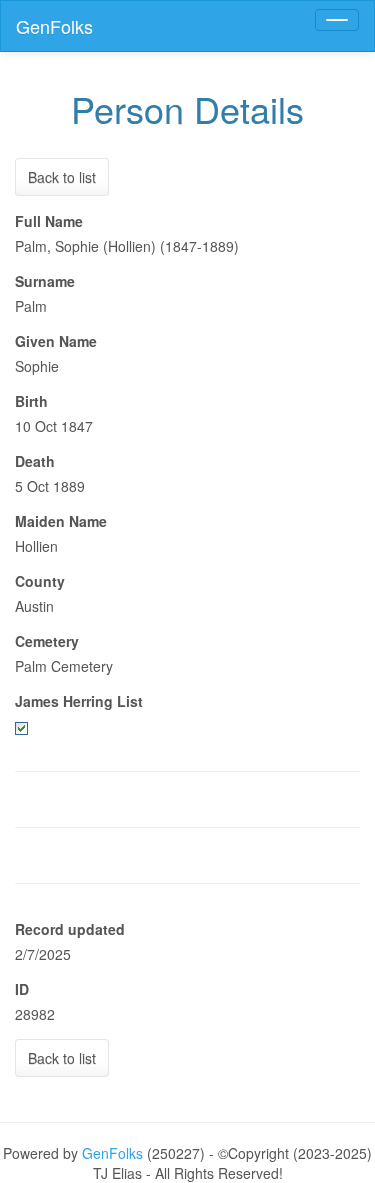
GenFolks (54, 26)
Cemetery (47, 641)
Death (35, 461)
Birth (31, 401)
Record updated (70, 929)
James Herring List (79, 701)
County (40, 581)
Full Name (49, 221)
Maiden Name (61, 521)
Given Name (56, 341)
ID (22, 989)
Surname (45, 281)
